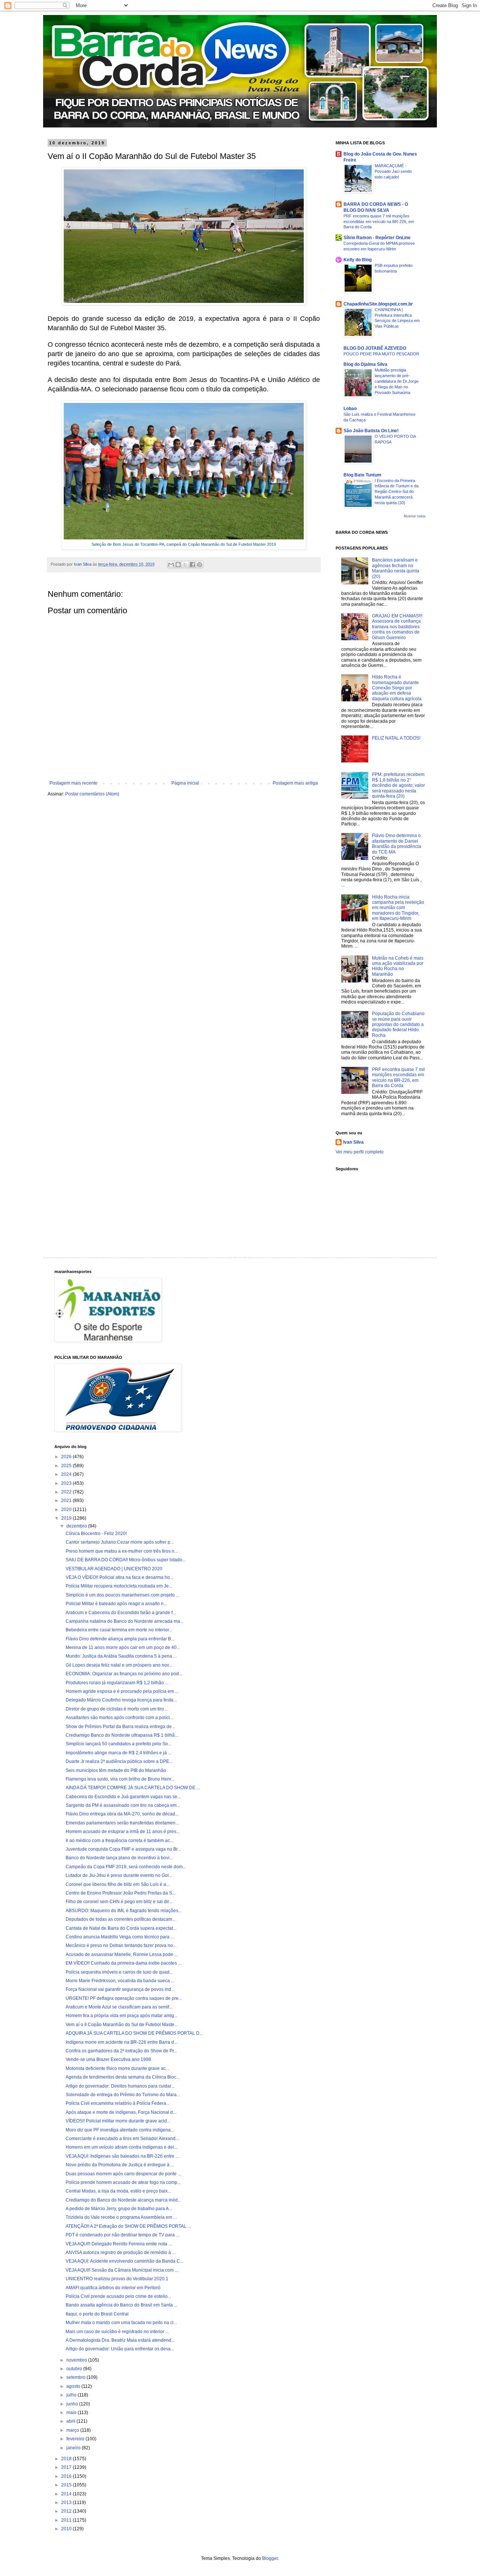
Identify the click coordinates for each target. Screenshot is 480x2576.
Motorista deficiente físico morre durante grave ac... (117, 2068)
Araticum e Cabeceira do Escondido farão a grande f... (121, 1613)
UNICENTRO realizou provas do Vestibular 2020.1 (117, 2279)
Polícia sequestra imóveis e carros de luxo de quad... (119, 1972)
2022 (67, 1492)
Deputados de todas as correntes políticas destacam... (121, 1919)
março (73, 2430)
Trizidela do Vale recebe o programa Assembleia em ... (121, 2217)
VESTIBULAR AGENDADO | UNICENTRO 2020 (114, 1569)
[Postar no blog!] (178, 565)
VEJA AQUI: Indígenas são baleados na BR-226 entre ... (122, 2156)
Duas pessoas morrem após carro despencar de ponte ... (123, 2174)
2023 (67, 1483)
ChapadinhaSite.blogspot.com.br (378, 304)
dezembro (77, 1526)
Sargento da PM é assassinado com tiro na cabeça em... (123, 1805)
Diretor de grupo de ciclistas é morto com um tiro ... (117, 1709)
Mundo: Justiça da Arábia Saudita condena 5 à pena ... (121, 1656)
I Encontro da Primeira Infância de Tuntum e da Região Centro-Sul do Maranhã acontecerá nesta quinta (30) (397, 492)
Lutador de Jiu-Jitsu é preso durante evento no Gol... (119, 1875)
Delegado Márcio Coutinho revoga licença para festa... (121, 1700)
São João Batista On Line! (371, 431)
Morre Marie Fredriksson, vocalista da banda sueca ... (120, 1981)
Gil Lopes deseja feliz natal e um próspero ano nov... (119, 1665)
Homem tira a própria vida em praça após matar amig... (121, 2016)
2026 (67, 1457)
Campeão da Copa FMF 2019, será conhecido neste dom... (126, 1867)
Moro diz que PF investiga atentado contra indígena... (120, 2130)
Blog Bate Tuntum (362, 475)
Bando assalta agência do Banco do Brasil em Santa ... (121, 2305)
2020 (67, 1510)
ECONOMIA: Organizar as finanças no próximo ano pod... (124, 1674)
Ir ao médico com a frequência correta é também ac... (119, 1841)
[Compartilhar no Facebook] (192, 565)
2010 (67, 2529)
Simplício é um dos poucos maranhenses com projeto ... (122, 1595)
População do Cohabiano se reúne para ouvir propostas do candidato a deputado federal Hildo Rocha (398, 1024)
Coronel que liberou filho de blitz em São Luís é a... (118, 1884)
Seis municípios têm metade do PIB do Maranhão (116, 1770)
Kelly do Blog (358, 260)
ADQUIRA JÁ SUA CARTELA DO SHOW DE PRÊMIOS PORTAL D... (134, 2033)
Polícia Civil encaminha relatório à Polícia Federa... (118, 2103)
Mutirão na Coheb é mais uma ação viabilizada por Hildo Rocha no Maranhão (398, 966)
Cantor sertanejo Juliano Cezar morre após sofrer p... (120, 1542)
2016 (67, 2476)
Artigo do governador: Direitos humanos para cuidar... (120, 2086)
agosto (74, 2386)
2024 (67, 1474)
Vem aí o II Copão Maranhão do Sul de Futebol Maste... (122, 2025)
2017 (67, 2467)
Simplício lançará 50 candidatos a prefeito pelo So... (118, 1744)
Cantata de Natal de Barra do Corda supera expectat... (121, 1928)
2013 (67, 2503)
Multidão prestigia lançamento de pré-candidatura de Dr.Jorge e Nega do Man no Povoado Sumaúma (397, 381)
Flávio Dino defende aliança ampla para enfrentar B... (120, 1639)
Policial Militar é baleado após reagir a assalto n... (116, 1604)
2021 (67, 1501)
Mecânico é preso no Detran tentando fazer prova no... (121, 1945)
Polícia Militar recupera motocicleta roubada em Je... (119, 1586)
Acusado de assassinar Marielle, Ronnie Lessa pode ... (122, 1954)
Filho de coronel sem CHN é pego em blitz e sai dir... (119, 1902)
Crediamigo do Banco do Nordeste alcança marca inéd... (123, 2200)
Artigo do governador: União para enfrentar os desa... (120, 2349)
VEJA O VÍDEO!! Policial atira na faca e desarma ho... (119, 1577)
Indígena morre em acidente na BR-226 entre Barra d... (121, 2042)
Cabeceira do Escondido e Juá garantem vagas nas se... (123, 1797)
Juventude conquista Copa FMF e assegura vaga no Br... (123, 1849)
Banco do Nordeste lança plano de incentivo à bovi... (119, 1858)
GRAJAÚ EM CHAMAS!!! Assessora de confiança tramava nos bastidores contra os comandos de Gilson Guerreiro (397, 627)
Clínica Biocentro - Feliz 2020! (96, 1534)
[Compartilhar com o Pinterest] (199, 565)
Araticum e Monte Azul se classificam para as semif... (119, 2007)
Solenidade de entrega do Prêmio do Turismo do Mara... (123, 2095)
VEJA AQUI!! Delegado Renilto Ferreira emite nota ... (119, 2244)
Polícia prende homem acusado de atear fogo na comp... (123, 2182)
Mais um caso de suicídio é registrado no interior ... (117, 2332)
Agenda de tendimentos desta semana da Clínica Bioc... (123, 2077)
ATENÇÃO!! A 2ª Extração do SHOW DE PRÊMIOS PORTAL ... (128, 2226)
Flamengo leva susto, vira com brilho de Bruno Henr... (120, 1779)
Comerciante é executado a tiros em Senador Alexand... (122, 2139)
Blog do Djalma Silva (365, 364)
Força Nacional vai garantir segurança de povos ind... (120, 1989)
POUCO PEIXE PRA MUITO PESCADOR (381, 354)
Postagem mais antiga (295, 783)
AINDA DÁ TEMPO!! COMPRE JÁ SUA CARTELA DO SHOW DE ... (133, 1788)
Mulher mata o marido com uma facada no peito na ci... (121, 2323)
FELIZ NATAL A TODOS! (396, 738)
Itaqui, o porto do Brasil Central (97, 2314)
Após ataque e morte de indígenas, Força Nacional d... (121, 2112)
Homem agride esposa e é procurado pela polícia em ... (122, 1691)
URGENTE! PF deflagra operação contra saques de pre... (124, 1998)
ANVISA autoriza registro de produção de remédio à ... (121, 2253)
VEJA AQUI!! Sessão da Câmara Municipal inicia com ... (122, 2270)
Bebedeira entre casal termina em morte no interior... (119, 1630)
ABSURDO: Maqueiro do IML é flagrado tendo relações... (124, 1911)
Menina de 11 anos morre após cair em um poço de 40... (123, 1647)
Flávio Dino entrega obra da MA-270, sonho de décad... (122, 1814)
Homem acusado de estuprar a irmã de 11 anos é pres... (123, 1832)
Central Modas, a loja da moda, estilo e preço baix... (118, 2191)
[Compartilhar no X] (185, 565)
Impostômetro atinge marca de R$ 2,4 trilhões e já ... (118, 1753)
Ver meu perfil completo (360, 1152)
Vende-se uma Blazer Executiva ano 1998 (108, 2059)
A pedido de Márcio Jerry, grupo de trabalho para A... (119, 2209)
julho (72, 2395)
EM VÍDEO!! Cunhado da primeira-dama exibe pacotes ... (124, 1963)
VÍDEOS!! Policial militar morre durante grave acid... (118, 2121)
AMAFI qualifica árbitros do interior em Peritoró (113, 2288)
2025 (67, 1466)
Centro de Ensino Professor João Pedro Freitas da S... (121, 1893)
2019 (67, 1518)
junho (73, 2404)
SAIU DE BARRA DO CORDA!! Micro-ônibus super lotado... (126, 1560)
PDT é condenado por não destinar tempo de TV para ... (122, 2235)
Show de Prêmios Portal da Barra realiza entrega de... (120, 1727)
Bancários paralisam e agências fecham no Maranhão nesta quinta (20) (396, 568)
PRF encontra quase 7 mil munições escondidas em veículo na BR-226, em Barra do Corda (379, 222)
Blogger (270, 2558)
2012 (67, 2511)
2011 (67, 2520)
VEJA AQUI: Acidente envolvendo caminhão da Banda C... (124, 2261)
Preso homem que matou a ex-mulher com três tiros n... (122, 1551)
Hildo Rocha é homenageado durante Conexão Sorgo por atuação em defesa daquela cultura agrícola (397, 688)
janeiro (74, 2448)
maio (72, 2413)
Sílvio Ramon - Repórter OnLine (377, 238)
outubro (75, 2369)
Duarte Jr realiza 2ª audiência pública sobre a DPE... (119, 1761)
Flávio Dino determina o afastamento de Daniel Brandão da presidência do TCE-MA (397, 844)
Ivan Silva (353, 1142)
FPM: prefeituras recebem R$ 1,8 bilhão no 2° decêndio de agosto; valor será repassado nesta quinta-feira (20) (398, 785)
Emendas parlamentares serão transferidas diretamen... (122, 1823)
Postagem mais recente (73, 783)
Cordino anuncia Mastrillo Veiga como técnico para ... (120, 1937)
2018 (67, 2459)
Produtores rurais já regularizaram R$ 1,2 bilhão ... (117, 1683)
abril (71, 2421)
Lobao (350, 409)
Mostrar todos (415, 516)
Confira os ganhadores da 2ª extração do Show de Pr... (121, 2051)
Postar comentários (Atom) (92, 794)
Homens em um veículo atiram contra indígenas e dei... (121, 2147)
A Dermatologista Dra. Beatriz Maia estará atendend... (120, 2340)
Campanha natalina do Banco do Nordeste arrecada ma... (124, 1621)
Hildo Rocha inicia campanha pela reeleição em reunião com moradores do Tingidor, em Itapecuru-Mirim (398, 908)
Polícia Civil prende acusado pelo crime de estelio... (118, 2296)
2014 (67, 2494)
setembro (76, 2377)
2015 (67, 2485)
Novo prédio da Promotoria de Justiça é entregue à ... (120, 2165)
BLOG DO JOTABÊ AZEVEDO (375, 348)
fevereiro (76, 2439)
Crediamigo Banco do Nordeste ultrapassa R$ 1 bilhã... (122, 1735)
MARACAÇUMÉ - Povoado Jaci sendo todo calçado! (393, 171)
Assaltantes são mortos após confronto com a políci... (119, 1718)
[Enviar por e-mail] (171, 565)
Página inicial (185, 783)
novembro (77, 2360)
